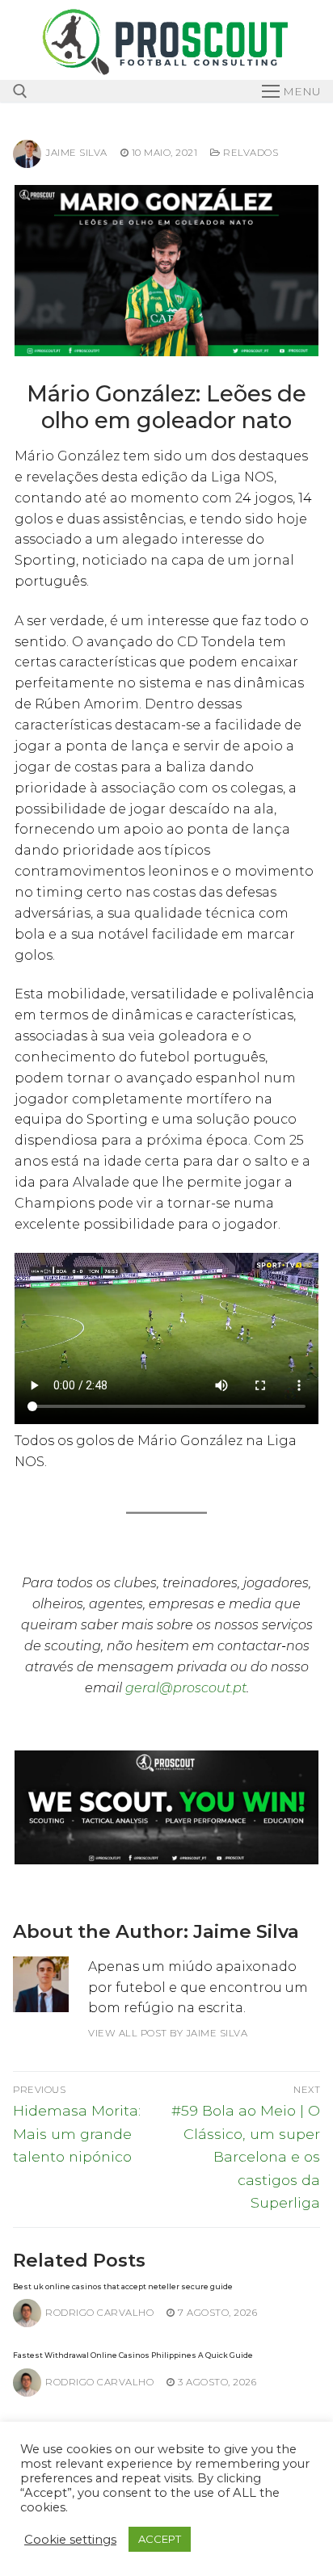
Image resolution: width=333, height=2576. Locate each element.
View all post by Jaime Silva (168, 2033)
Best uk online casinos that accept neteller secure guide (123, 2286)
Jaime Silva (76, 153)
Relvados (249, 153)
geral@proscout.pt (186, 1688)
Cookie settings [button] (70, 2540)
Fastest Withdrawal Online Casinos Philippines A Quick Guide (133, 2355)
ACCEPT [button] (160, 2539)
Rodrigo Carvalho (99, 2313)
